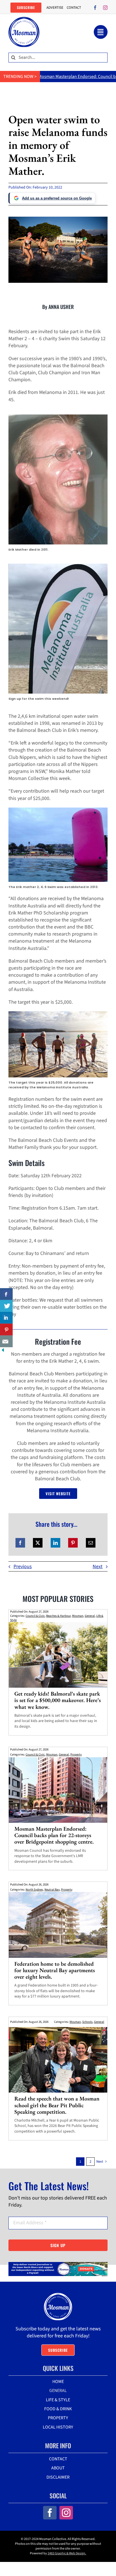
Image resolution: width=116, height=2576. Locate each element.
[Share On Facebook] (6, 1294)
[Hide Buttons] (3, 1351)
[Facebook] (20, 1543)
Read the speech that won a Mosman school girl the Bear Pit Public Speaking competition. (57, 2105)
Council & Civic (35, 1616)
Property (76, 1755)
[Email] (91, 1543)
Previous (23, 1567)
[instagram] (105, 8)
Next (98, 1567)
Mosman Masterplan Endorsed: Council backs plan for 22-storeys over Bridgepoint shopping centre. (54, 1835)
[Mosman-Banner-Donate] (58, 2264)
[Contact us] (6, 1341)
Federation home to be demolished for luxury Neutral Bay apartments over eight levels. (55, 1970)
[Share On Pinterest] (6, 1330)
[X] (38, 1543)
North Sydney (34, 1890)
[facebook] (95, 8)
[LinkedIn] (55, 1543)
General (90, 1616)
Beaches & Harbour (58, 1616)
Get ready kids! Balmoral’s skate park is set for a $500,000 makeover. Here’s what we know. (58, 1700)
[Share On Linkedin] (6, 1318)
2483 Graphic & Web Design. (67, 2553)
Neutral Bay (52, 1890)
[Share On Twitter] (6, 1306)
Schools (87, 2022)
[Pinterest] (73, 1543)
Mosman (78, 1616)
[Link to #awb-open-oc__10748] (101, 32)
